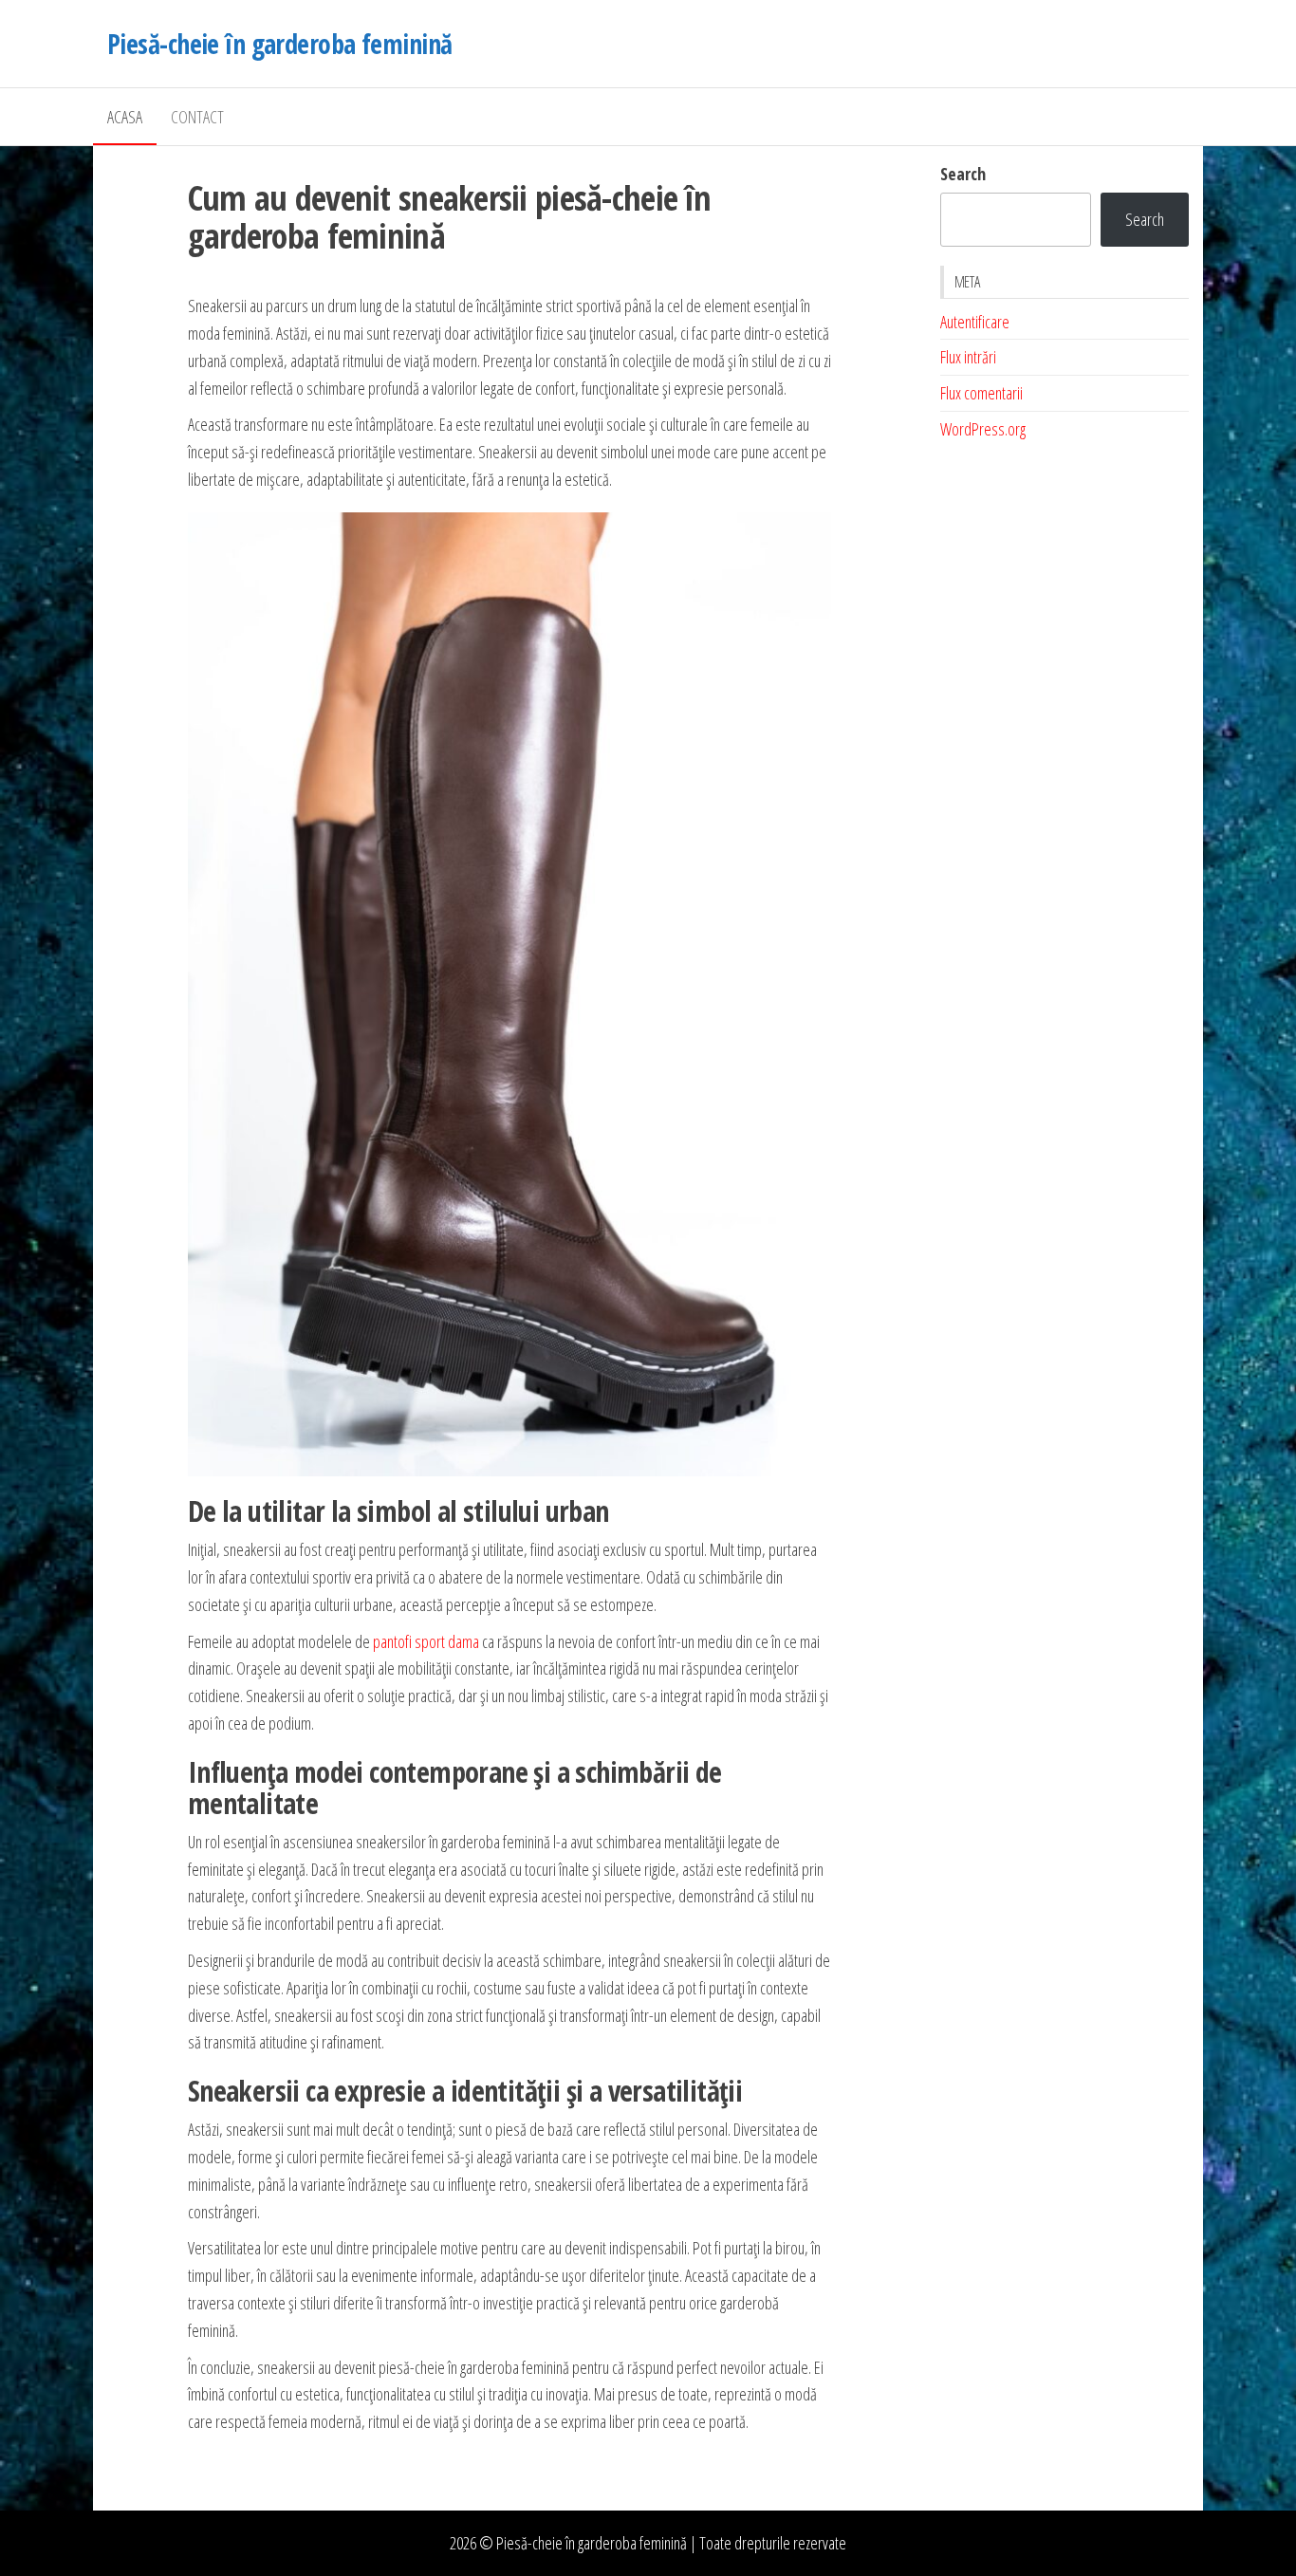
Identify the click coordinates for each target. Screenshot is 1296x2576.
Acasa (125, 117)
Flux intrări (968, 357)
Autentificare (975, 322)
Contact (197, 117)
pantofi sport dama (426, 1641)
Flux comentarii (981, 393)
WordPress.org (983, 429)
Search (963, 174)
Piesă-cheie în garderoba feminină (280, 44)
